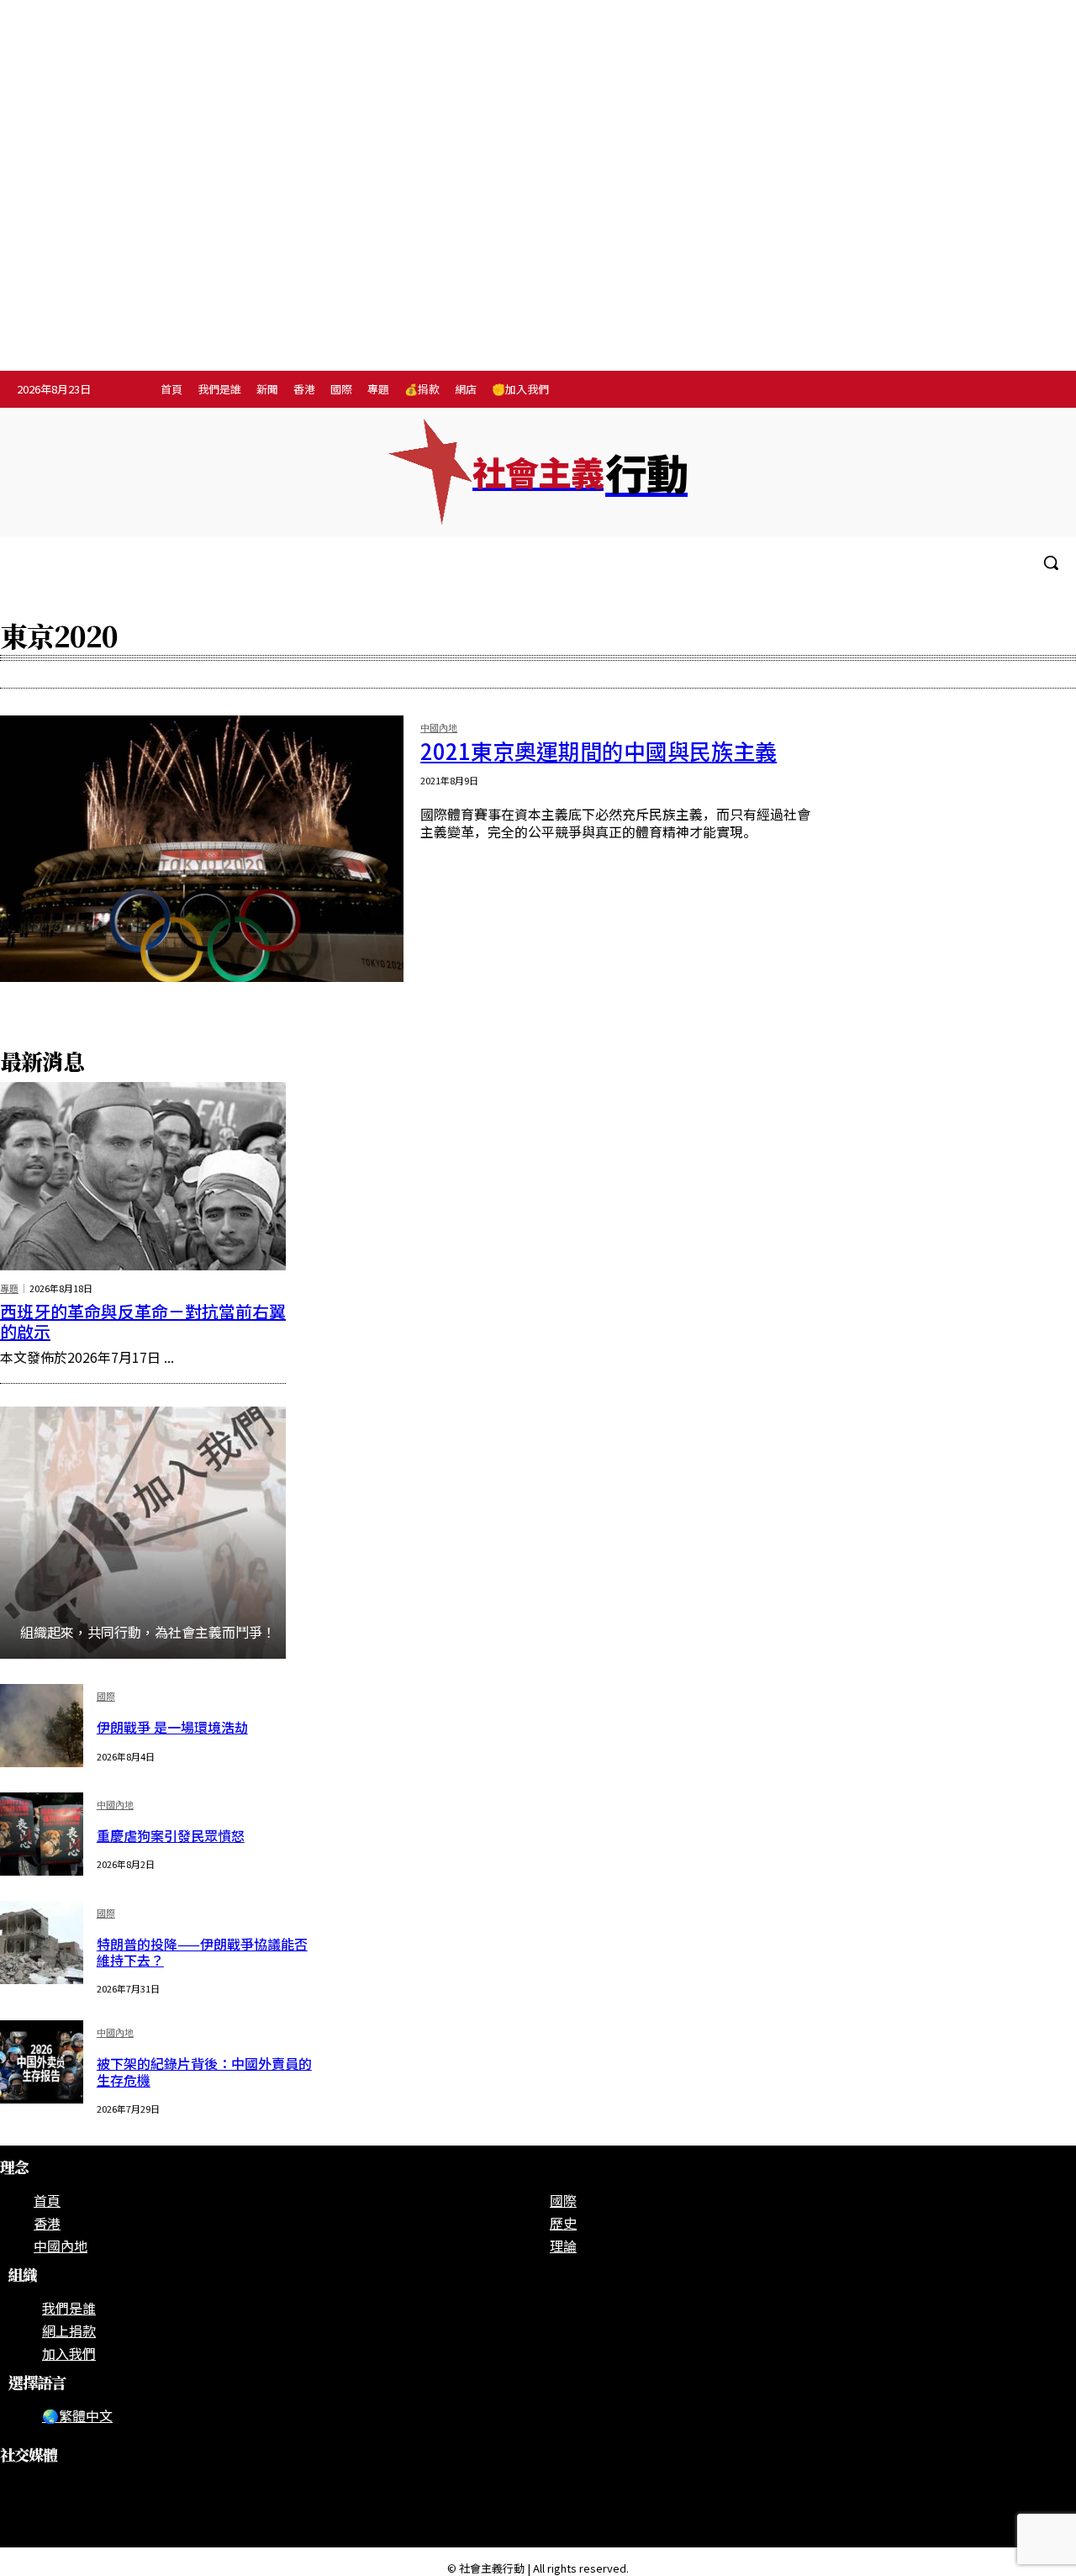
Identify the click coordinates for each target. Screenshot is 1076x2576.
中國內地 (439, 728)
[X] (1042, 390)
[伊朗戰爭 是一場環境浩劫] (42, 1726)
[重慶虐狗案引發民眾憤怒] (42, 1834)
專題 (9, 1288)
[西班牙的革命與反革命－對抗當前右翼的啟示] (143, 1176)
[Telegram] (1007, 390)
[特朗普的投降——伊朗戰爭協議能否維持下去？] (42, 1943)
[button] (1051, 562)
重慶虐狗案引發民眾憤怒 (171, 1835)
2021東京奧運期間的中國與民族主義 (599, 750)
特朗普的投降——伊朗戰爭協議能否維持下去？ (202, 1952)
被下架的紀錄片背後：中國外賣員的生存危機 (204, 2071)
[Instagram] (972, 390)
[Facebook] (937, 390)
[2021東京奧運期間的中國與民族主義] (202, 849)
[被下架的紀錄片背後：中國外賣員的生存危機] (42, 2062)
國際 (106, 1697)
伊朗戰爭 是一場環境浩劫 (172, 1727)
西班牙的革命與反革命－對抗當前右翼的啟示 (143, 1321)
